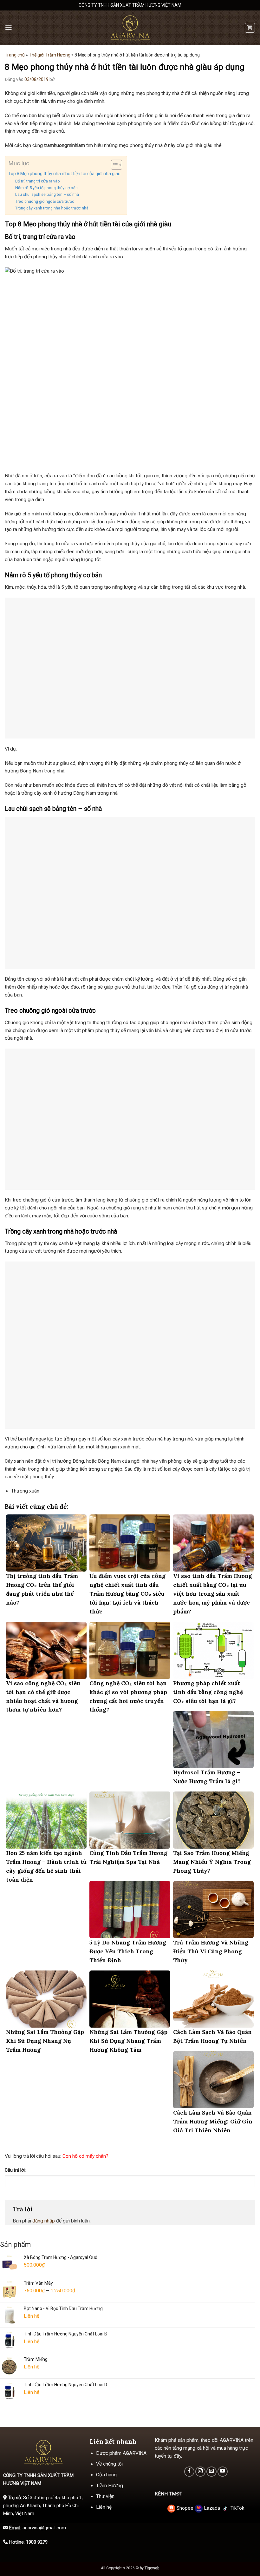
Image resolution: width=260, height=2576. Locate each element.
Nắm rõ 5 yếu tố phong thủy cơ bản (46, 188)
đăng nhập (44, 2221)
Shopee (185, 2508)
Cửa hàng (106, 2475)
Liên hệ (104, 2507)
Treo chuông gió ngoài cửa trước (45, 201)
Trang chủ (15, 55)
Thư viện (105, 2496)
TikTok (237, 2508)
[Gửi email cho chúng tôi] (211, 2472)
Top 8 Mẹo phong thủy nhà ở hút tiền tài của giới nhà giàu (64, 174)
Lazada (212, 2508)
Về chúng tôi (109, 2464)
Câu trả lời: (15, 2170)
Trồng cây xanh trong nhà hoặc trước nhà (52, 208)
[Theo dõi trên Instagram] (200, 2472)
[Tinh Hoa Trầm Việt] (130, 28)
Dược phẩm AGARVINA (121, 2453)
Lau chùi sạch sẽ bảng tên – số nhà (47, 194)
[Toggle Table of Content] (113, 165)
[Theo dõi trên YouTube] (223, 2472)
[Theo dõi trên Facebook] (189, 2472)
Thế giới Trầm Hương (50, 55)
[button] (9, 28)
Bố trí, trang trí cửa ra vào (38, 181)
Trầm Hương (110, 2486)
